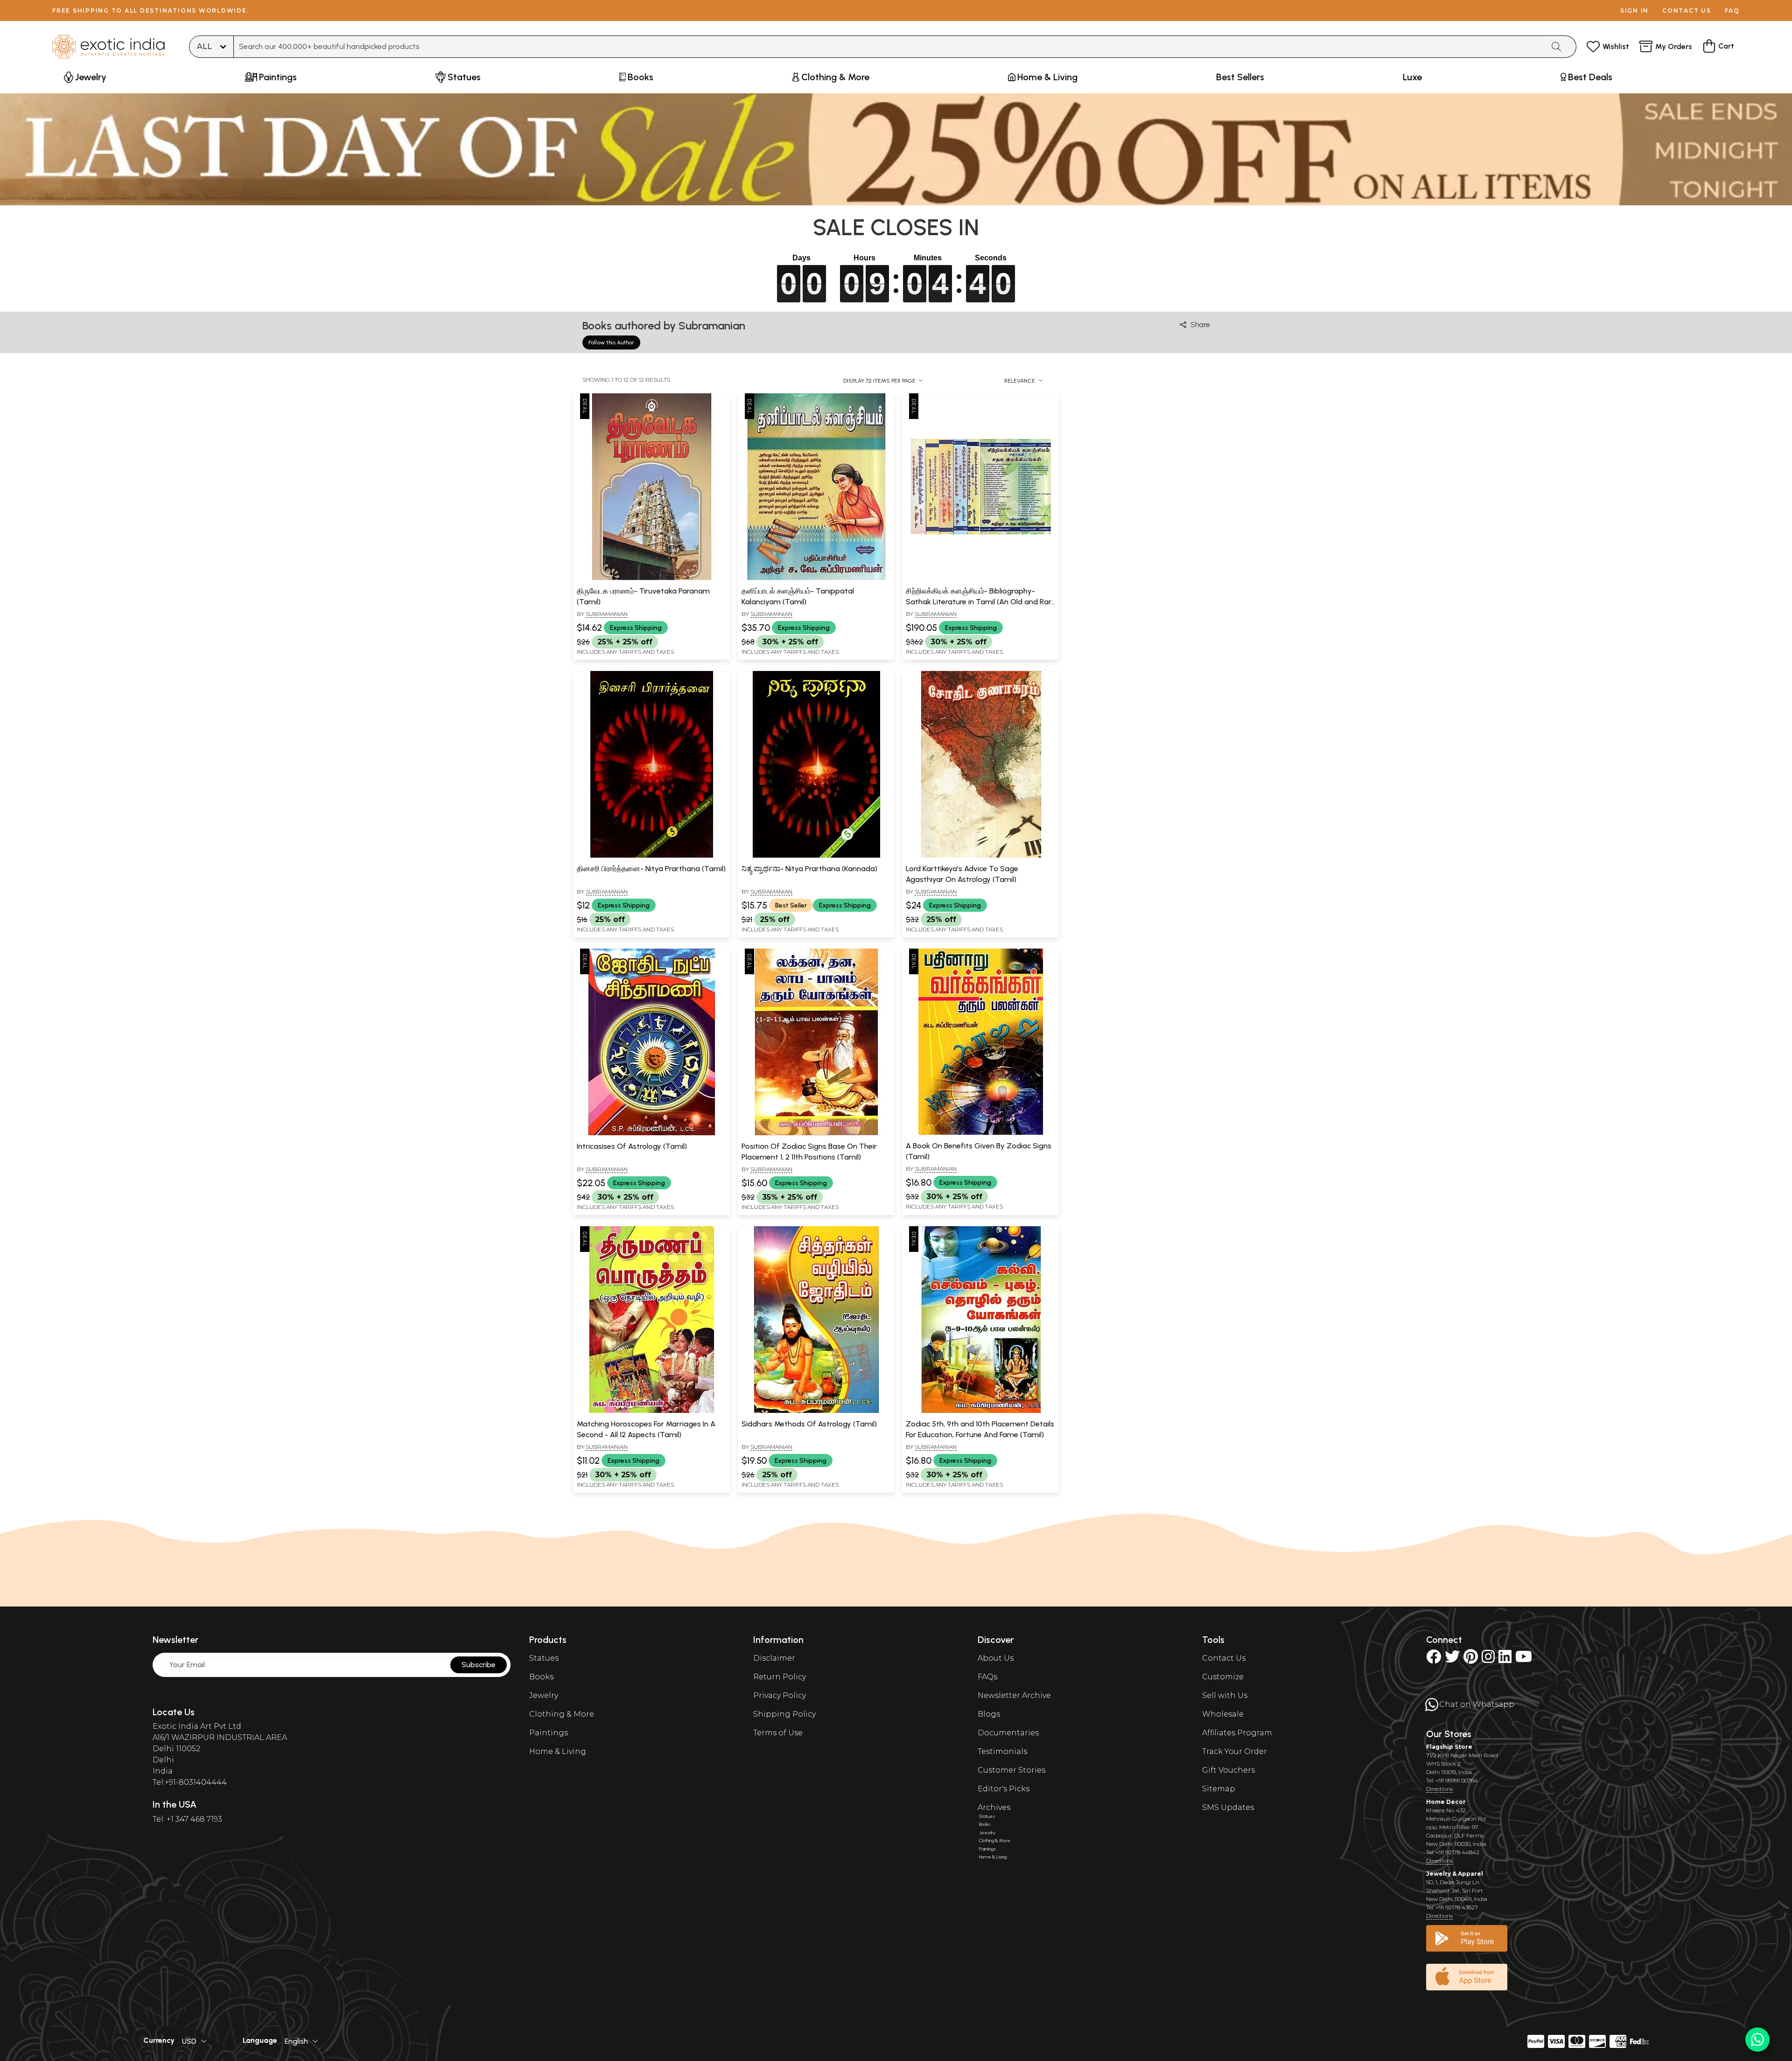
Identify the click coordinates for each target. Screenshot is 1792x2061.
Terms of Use (778, 1733)
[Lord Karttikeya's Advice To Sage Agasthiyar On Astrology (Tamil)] (981, 856)
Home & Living (558, 1751)
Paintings (549, 1733)
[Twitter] (1452, 1659)
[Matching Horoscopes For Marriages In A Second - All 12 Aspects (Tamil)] (651, 1411)
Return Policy (780, 1677)
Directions (1439, 1789)
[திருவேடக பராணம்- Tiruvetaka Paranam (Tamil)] (651, 578)
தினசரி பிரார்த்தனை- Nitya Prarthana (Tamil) (651, 869)
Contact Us (1224, 1658)
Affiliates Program (1237, 1733)
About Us (996, 1658)
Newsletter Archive (1014, 1695)
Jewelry (544, 1695)
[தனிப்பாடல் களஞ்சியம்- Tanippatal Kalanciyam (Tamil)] (816, 578)
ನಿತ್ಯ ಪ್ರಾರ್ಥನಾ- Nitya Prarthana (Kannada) (809, 869)
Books (541, 1677)
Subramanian (607, 614)
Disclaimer (774, 1658)
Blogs (989, 1714)
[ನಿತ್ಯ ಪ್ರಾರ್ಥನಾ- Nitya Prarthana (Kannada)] (816, 856)
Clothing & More (562, 1714)
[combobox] (889, 47)
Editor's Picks (1004, 1789)
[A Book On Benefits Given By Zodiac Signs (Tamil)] (981, 1133)
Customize (1223, 1677)
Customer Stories (1011, 1770)
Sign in (1634, 10)
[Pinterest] (1471, 1659)
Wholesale (1223, 1714)
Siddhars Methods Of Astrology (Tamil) (809, 1424)
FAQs (987, 1677)
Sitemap (1219, 1789)
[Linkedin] (1505, 1659)
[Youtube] (1524, 1659)
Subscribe (479, 1665)
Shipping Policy (784, 1714)
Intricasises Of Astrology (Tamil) (632, 1146)
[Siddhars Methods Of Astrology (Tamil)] (816, 1411)
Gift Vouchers (1228, 1770)
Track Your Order (1235, 1751)
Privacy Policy (780, 1695)
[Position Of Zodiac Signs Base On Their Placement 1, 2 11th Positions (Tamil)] (816, 1133)
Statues (544, 1658)
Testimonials (1002, 1751)
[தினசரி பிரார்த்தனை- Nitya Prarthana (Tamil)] (651, 856)
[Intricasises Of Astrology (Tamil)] (651, 1133)
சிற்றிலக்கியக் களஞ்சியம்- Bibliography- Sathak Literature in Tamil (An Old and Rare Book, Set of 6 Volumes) (980, 601)
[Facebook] (1434, 1659)
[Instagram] (1488, 1659)
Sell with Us (1225, 1695)
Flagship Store (1449, 1747)
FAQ (1732, 10)
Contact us (1687, 10)
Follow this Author (611, 342)
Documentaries (1008, 1733)
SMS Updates (1228, 1807)
